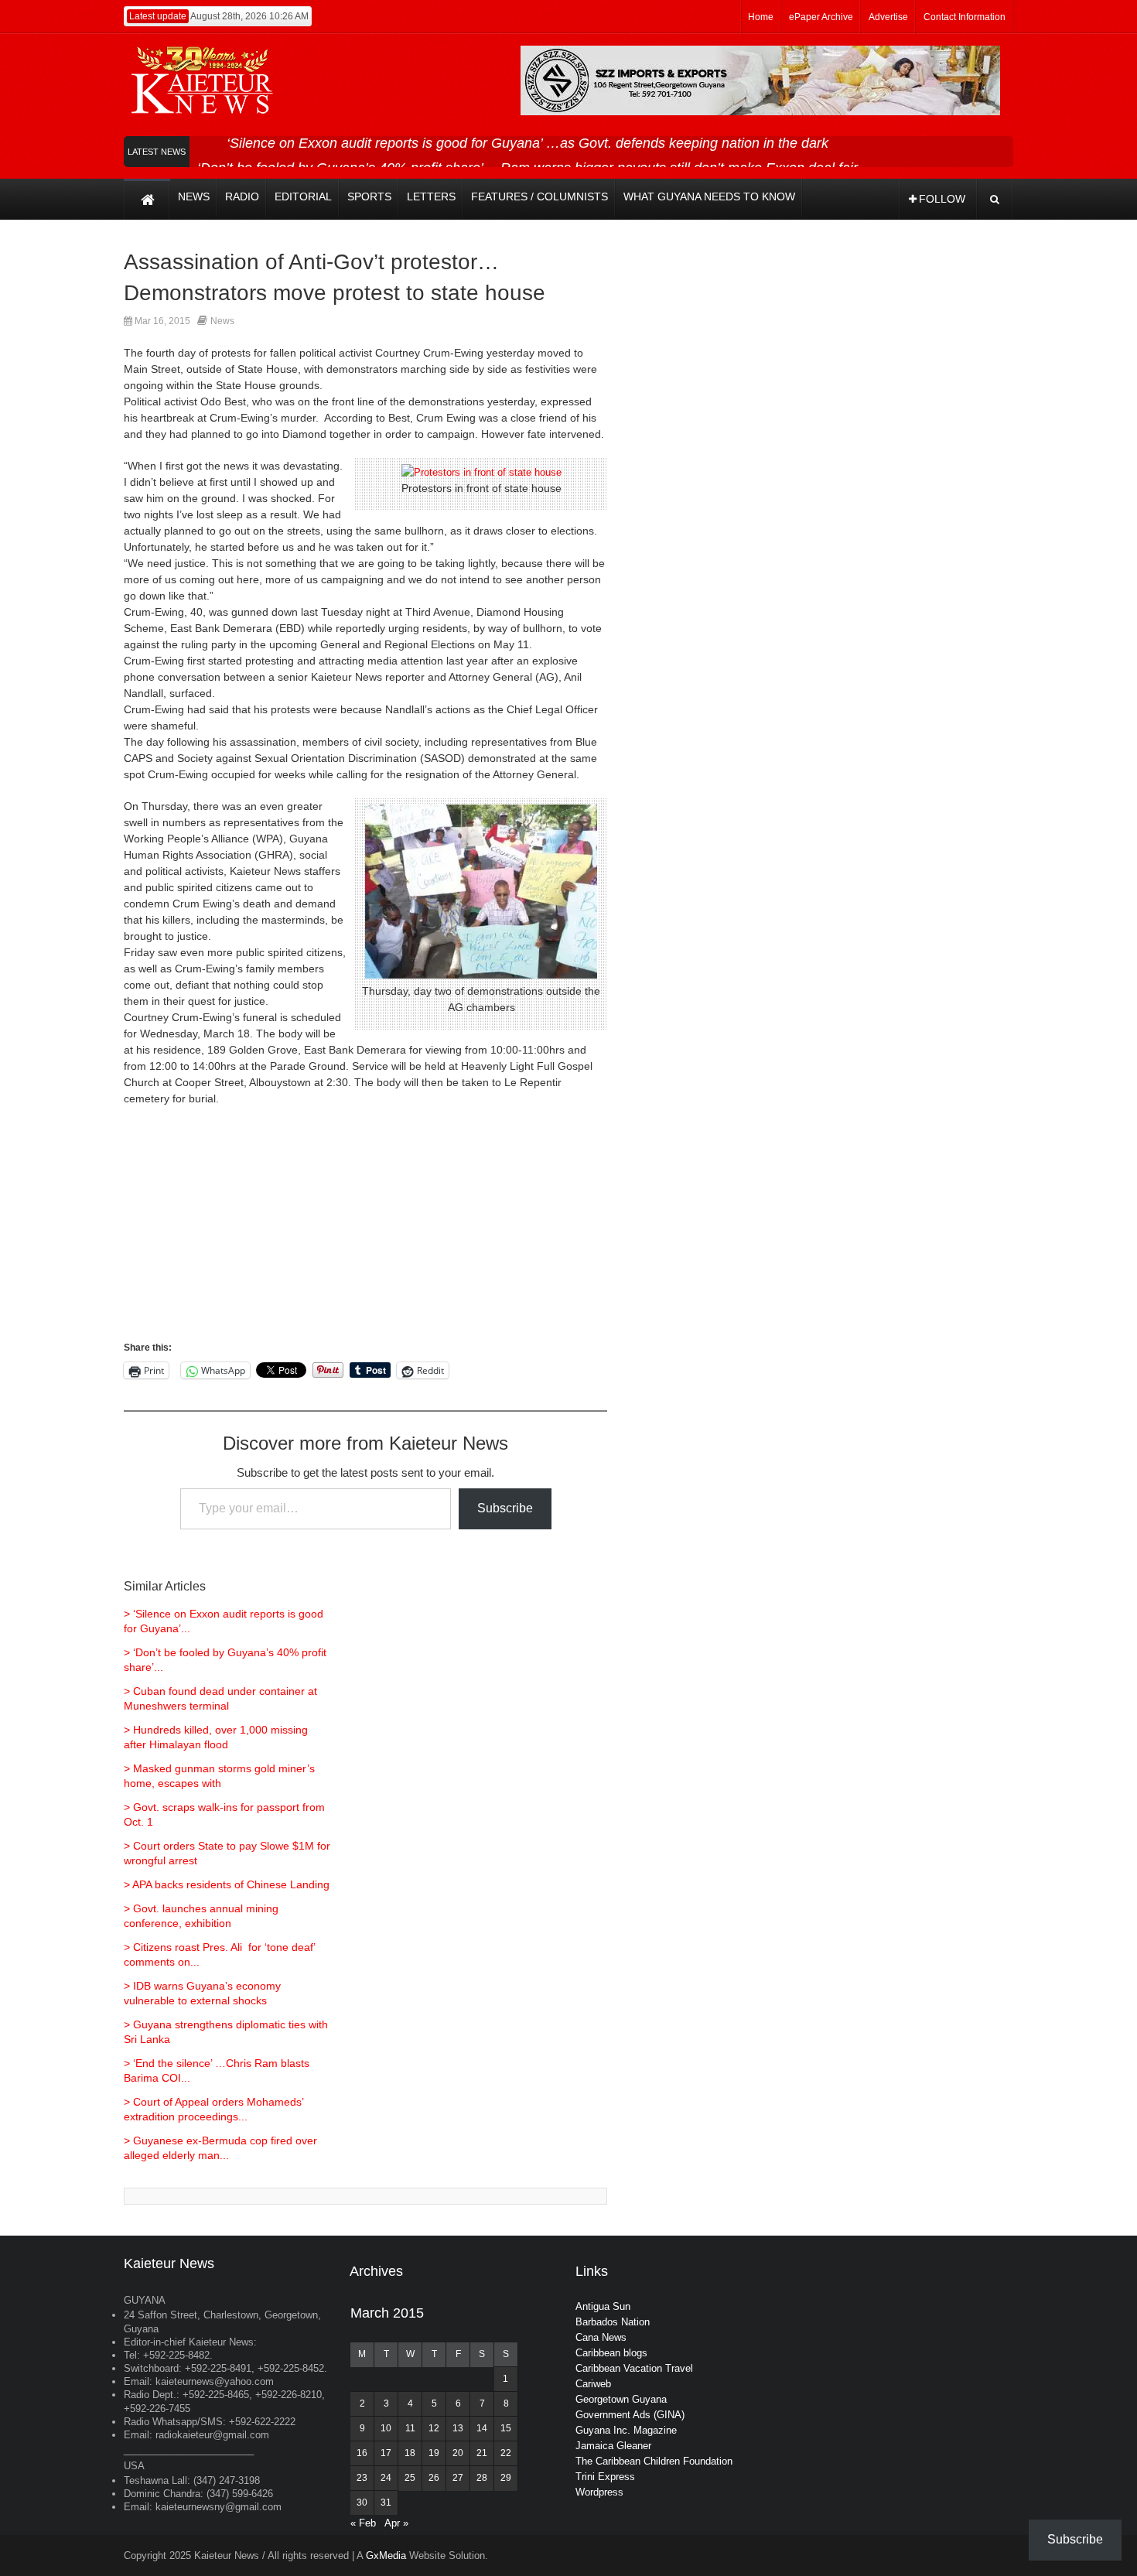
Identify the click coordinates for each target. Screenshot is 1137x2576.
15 (506, 2428)
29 (506, 2478)
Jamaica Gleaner (613, 2446)
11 (410, 2428)
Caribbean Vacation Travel (634, 2368)
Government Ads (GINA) (630, 2415)
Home (761, 17)
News (222, 321)
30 (362, 2503)
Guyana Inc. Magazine (626, 2430)
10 (386, 2428)
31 (386, 2503)
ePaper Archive (821, 17)
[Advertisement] (365, 1231)
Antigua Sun (603, 2306)
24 (386, 2478)
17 (386, 2453)
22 (506, 2453)
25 (410, 2478)
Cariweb (593, 2384)
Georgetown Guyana (621, 2399)
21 (482, 2453)
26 (434, 2478)
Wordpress (599, 2492)
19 (434, 2453)
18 (410, 2453)
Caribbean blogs (611, 2353)
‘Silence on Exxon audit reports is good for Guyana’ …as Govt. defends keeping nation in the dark (528, 143)
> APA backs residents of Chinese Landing (227, 1884)
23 (362, 2478)
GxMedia (386, 2556)
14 (482, 2428)
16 (362, 2453)
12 (434, 2428)
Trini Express (605, 2477)
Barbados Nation (613, 2322)
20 (458, 2453)
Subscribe (505, 1508)
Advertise (888, 17)
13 (458, 2428)
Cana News (601, 2337)
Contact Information (965, 17)
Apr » (396, 2523)
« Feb (363, 2523)
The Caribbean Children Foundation (654, 2461)
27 (458, 2478)
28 (482, 2478)
